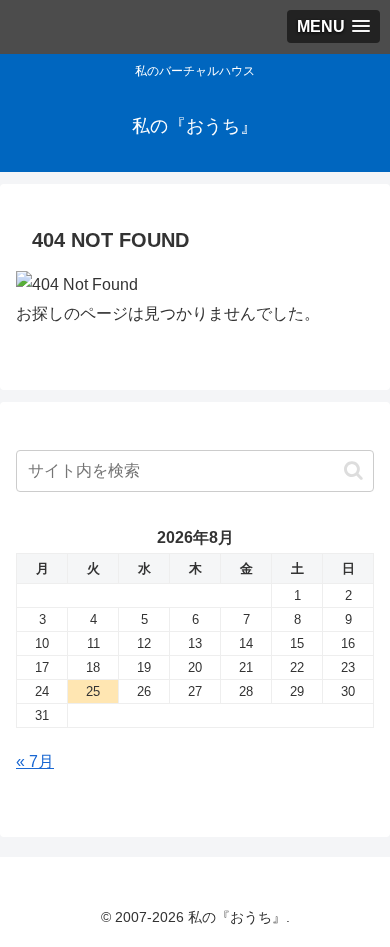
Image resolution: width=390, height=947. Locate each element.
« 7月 (35, 761)
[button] (353, 470)
